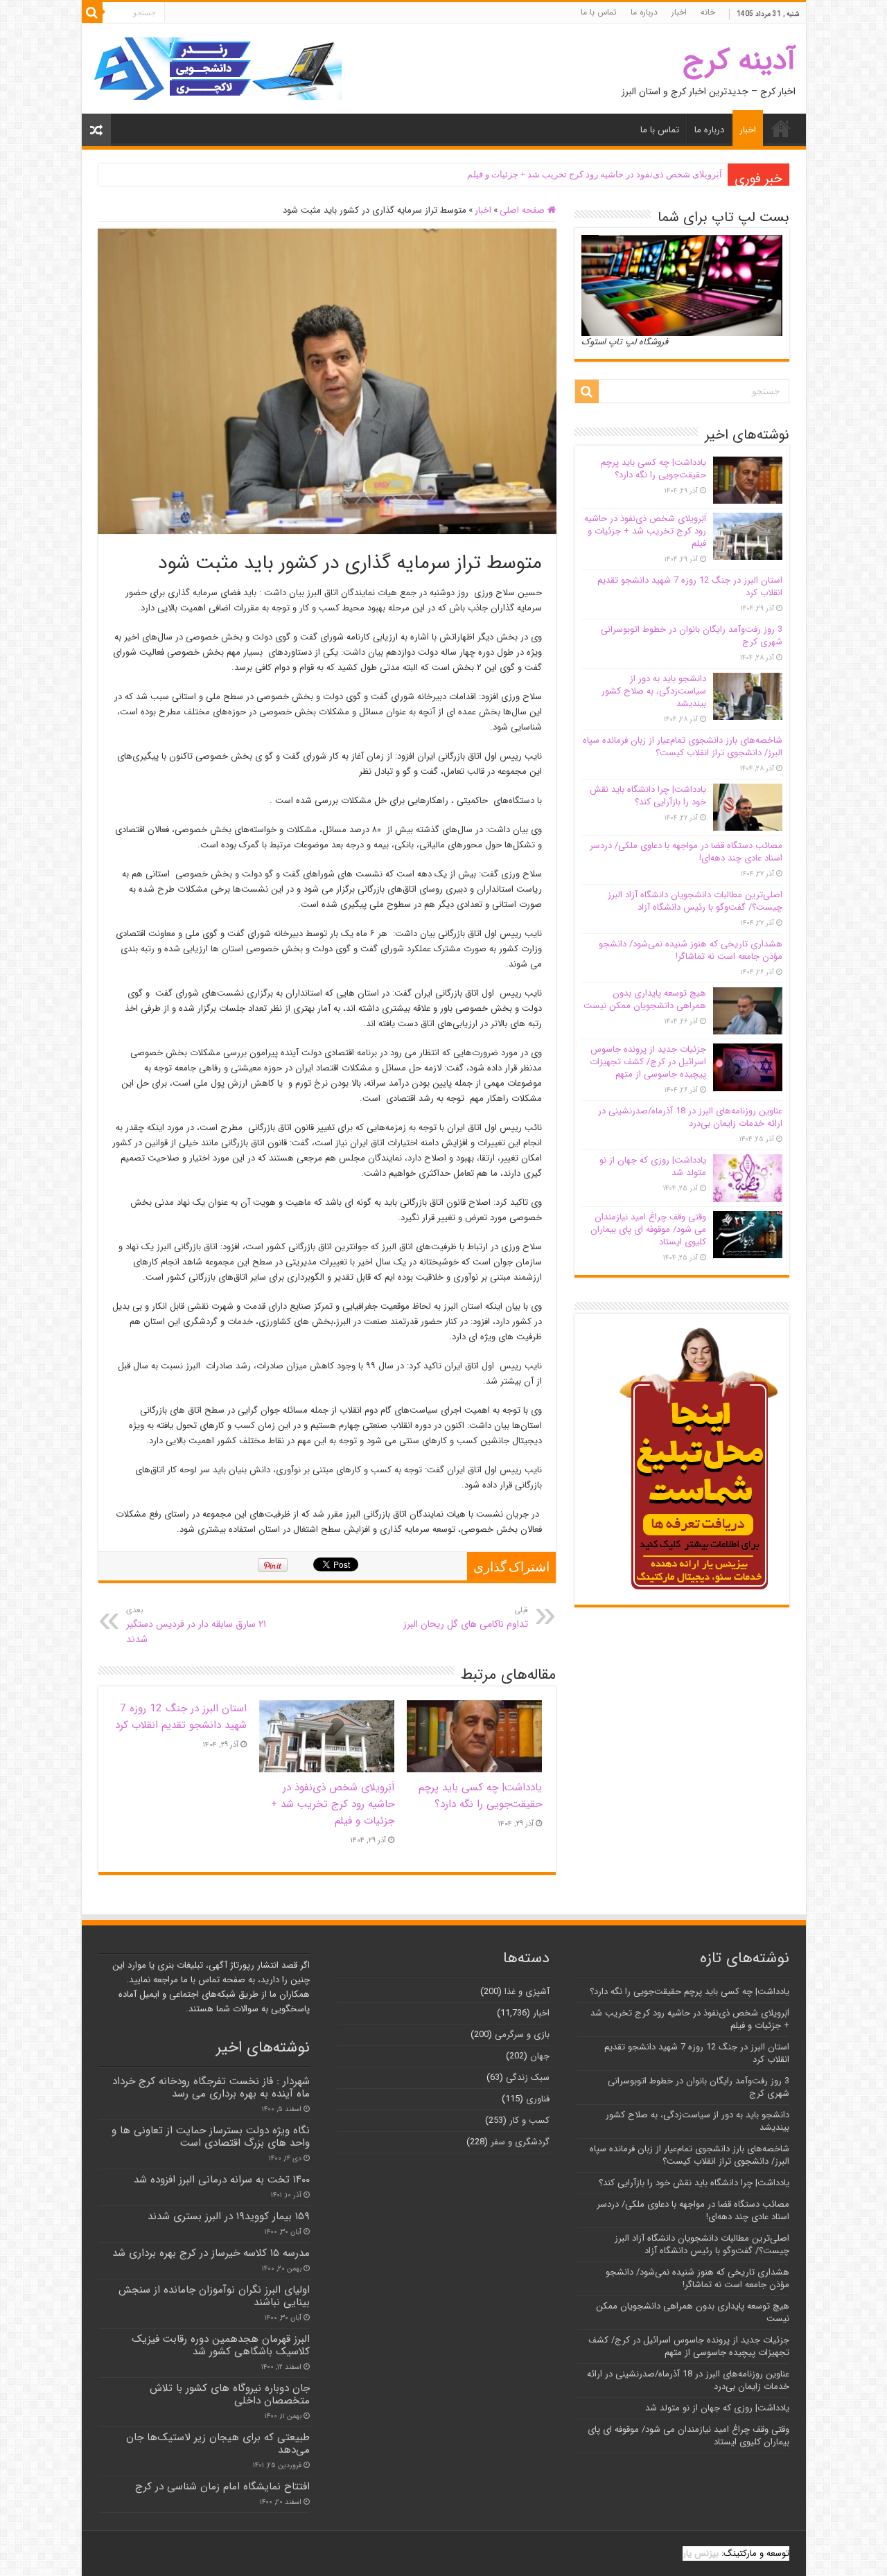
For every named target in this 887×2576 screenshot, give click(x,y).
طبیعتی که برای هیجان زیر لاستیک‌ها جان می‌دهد (218, 2444)
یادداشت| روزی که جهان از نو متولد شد (653, 1166)
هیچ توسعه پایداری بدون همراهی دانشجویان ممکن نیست (645, 999)
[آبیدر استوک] (217, 68)
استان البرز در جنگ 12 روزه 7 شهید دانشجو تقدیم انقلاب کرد (181, 1717)
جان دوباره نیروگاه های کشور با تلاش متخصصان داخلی (230, 2394)
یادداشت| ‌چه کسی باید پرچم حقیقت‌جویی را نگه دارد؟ (480, 1796)
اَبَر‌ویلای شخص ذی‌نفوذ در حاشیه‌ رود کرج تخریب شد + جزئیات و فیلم (595, 174)
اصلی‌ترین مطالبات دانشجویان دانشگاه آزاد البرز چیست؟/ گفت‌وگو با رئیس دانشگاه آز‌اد (695, 901)
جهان (540, 2056)
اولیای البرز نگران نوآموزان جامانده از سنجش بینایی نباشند (214, 2296)
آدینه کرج (739, 61)
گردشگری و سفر (520, 2142)
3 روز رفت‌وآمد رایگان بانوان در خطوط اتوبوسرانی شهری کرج (692, 636)
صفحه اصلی (524, 210)
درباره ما (644, 12)
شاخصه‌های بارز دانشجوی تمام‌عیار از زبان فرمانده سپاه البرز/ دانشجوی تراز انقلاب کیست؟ (683, 747)
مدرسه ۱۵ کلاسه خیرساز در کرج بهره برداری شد (211, 2253)
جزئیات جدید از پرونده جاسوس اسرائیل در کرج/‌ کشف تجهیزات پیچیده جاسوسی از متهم (648, 1062)
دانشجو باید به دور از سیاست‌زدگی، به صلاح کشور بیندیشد (654, 691)
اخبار (679, 12)
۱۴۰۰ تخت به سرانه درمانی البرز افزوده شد (222, 2180)
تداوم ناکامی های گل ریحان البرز (466, 1618)
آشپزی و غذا (527, 1992)
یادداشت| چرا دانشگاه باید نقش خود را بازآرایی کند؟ (648, 796)
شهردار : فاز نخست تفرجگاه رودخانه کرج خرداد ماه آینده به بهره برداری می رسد (211, 2088)
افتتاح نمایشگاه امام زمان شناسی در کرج (222, 2487)
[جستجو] (92, 12)
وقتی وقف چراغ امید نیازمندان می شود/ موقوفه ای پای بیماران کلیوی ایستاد (648, 1229)
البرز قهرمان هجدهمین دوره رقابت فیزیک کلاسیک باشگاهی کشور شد (221, 2345)
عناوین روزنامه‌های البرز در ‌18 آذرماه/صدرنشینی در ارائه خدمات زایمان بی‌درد (690, 1117)
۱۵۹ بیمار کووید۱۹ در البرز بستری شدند (229, 2216)
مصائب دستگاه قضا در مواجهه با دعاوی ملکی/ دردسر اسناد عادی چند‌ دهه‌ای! (686, 852)
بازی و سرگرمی (522, 2035)
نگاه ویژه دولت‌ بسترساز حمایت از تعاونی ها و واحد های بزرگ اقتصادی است (211, 2137)
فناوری (538, 2099)
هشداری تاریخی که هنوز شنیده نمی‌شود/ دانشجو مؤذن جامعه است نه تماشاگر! (691, 950)
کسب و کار (529, 2120)
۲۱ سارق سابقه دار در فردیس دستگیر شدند (196, 1625)
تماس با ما (599, 12)
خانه (708, 12)
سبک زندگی (528, 2077)
